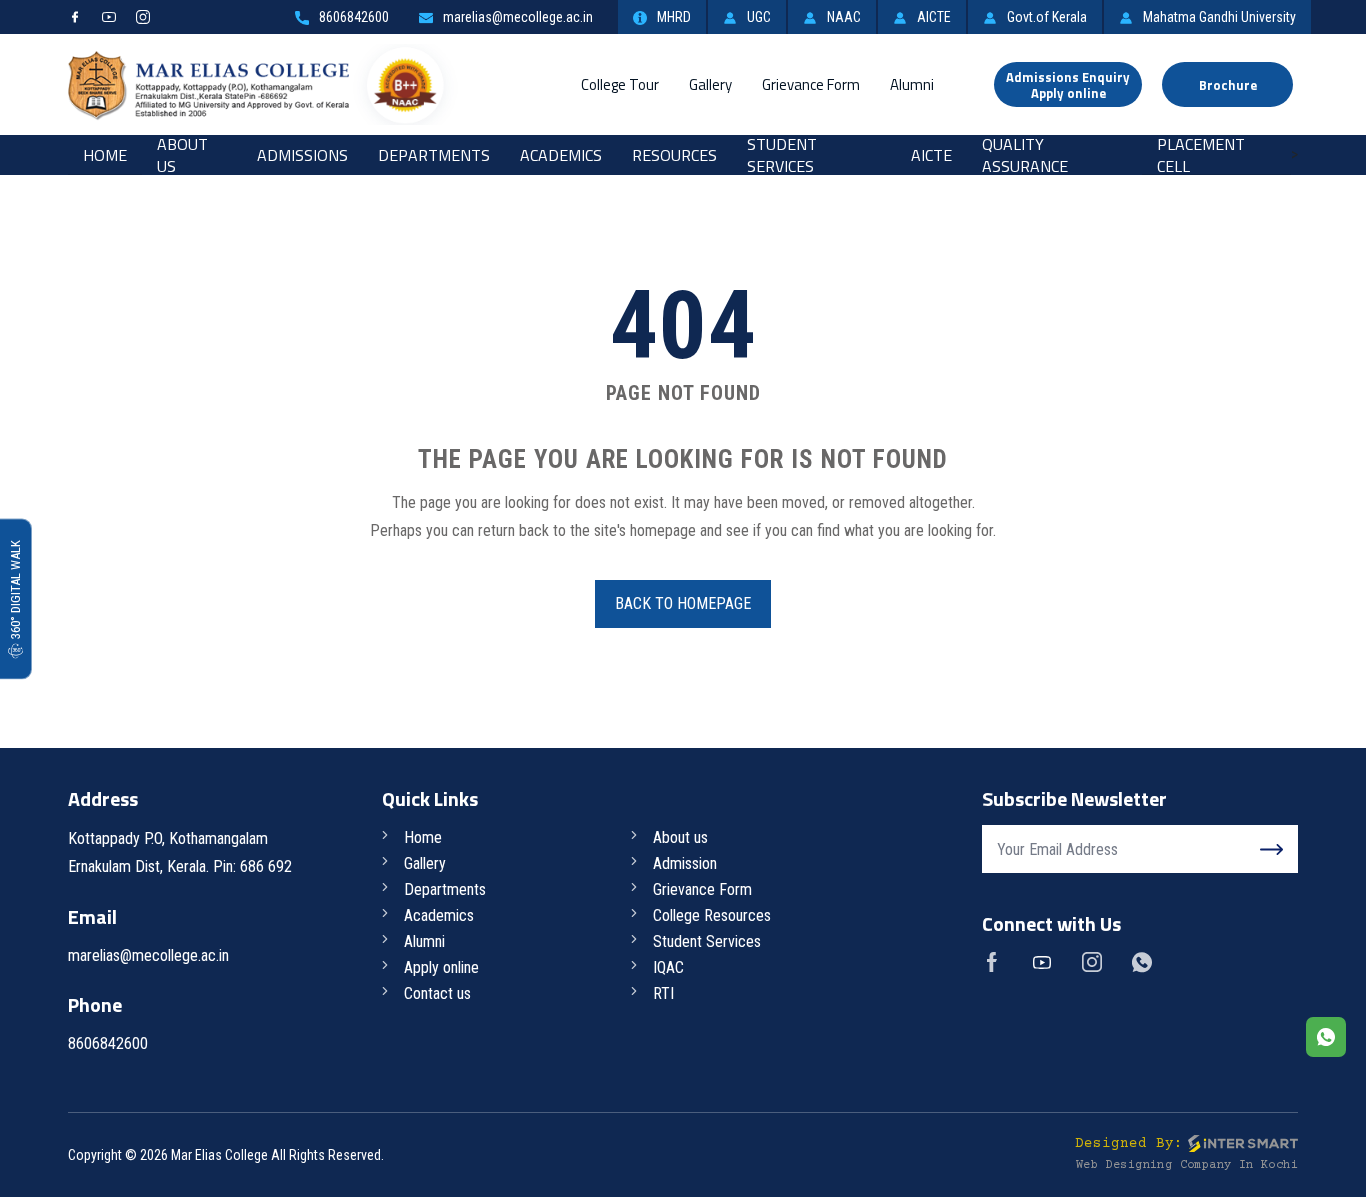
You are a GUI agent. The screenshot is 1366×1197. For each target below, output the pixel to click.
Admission (685, 863)
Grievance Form (811, 84)
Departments (434, 155)
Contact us (437, 993)
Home (105, 155)
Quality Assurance (1025, 155)
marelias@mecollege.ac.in (518, 17)
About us (680, 837)
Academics (561, 155)
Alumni (912, 84)
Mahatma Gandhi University (1219, 17)
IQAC (668, 967)
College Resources (712, 915)
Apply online (441, 967)
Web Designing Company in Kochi (1187, 1165)
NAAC (844, 17)
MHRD (674, 17)
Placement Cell (1201, 155)
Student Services (782, 155)
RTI (663, 993)
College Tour (620, 84)
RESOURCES (674, 155)
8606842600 (354, 17)
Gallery (710, 84)
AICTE (934, 17)
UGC (759, 17)
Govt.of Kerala (1047, 17)
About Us (182, 155)
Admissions (302, 155)
